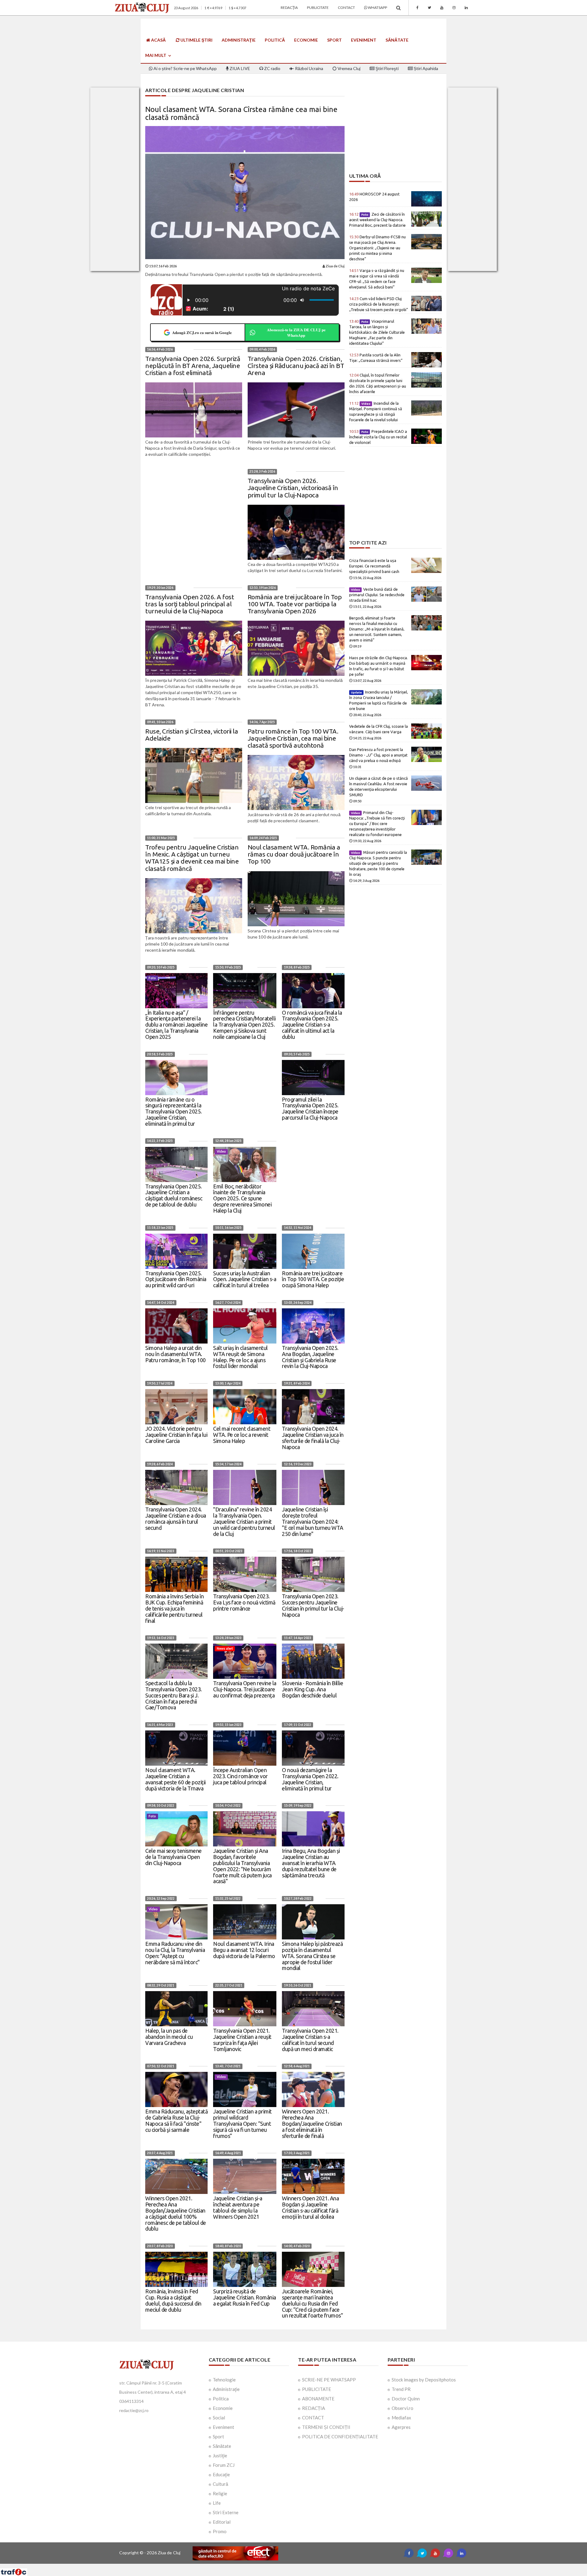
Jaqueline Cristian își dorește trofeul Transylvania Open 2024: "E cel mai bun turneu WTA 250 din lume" (313, 1521)
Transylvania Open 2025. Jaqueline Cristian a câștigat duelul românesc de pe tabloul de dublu (174, 1195)
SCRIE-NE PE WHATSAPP (329, 2380)
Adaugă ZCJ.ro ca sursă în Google (202, 332)
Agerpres (401, 2427)
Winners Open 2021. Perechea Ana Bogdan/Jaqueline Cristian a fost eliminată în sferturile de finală (312, 2123)
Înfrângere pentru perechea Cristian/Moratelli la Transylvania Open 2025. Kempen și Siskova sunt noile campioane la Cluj (244, 1025)
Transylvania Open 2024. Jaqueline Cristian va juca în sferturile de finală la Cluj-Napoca (313, 1438)
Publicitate (318, 7)
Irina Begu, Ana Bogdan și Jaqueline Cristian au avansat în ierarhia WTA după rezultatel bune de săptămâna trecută (311, 1863)
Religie (220, 2493)
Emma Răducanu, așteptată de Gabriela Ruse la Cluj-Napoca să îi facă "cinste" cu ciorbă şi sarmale (176, 2120)
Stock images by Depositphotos (424, 2380)
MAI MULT (156, 55)
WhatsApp (377, 7)
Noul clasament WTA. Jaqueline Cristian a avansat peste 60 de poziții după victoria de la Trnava (175, 1779)
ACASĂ (158, 40)
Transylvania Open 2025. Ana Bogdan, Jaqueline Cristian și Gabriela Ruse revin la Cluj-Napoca (310, 1357)
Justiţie (220, 2455)
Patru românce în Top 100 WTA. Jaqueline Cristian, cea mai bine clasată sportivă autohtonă (293, 738)
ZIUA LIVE (239, 68)
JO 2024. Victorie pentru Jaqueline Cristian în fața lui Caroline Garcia (176, 1435)
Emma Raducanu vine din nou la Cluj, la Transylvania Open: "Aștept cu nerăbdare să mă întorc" (175, 1953)
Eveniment (364, 40)
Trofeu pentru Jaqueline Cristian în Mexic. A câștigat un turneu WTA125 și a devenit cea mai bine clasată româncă (192, 858)
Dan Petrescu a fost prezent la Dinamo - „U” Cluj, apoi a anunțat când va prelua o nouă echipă (378, 755)
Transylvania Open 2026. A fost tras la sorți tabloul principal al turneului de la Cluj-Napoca (190, 604)
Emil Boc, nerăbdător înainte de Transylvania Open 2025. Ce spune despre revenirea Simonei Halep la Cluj (242, 1198)
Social (219, 2418)
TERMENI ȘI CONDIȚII (326, 2427)
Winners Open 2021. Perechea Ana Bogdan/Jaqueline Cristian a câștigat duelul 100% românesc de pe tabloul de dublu (176, 2213)
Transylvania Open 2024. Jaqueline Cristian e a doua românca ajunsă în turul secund (176, 1518)
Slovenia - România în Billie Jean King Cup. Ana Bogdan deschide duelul (312, 1689)
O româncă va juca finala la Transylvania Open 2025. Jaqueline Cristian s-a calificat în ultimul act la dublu (312, 1025)
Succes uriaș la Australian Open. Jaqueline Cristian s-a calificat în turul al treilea (245, 1279)
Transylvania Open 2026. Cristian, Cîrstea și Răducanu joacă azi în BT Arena (296, 366)
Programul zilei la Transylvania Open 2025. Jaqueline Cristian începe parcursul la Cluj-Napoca (310, 1108)
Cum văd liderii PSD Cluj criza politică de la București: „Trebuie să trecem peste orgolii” (379, 304)
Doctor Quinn (406, 2399)
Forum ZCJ (224, 2465)
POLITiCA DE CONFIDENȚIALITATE (340, 2437)
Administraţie (239, 40)
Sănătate (397, 40)
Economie (306, 40)
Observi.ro (402, 2408)
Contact (346, 7)
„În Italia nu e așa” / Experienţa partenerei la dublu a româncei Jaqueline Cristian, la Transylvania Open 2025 (176, 1025)
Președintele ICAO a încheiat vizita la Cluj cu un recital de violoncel (378, 437)
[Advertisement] (395, 130)
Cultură (220, 2484)
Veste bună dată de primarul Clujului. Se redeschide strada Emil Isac (377, 595)
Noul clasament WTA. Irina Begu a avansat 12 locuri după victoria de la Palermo (244, 1950)
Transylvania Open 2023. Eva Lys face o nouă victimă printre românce (244, 1602)
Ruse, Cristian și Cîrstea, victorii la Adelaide (192, 735)
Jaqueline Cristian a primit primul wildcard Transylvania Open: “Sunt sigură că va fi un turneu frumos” (242, 2123)
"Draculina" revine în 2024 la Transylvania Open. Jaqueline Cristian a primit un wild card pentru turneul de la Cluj (244, 1521)
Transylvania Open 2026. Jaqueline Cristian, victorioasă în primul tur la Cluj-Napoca (293, 488)
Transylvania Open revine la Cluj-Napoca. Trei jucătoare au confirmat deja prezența (245, 1689)
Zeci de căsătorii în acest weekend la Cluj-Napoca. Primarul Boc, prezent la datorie (377, 220)
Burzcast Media (316, 2566)
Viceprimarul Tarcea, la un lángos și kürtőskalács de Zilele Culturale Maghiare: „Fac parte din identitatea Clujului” (377, 332)
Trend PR (401, 2389)
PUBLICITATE (317, 2389)
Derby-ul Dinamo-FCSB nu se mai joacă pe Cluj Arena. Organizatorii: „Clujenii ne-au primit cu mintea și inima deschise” (377, 248)
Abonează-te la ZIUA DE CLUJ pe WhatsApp (296, 332)
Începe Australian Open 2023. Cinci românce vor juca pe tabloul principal (240, 1776)
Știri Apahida (425, 68)
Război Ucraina (309, 68)
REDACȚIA (314, 2408)
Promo (220, 2531)
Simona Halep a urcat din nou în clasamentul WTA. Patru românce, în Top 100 (175, 1354)
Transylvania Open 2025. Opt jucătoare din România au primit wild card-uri (176, 1279)
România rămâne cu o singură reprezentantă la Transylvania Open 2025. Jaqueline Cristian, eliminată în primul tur (174, 1111)
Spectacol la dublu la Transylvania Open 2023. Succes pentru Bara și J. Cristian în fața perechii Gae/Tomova (174, 1695)
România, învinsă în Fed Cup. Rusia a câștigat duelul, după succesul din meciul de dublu (173, 2300)
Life (217, 2503)
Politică (275, 40)
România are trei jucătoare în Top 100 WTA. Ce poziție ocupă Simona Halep (313, 1279)
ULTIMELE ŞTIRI (196, 40)
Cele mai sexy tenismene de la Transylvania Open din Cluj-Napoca (174, 1857)
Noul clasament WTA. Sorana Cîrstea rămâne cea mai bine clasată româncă (241, 113)
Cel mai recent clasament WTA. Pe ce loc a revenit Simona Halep (242, 1435)
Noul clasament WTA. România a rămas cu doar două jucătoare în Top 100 (294, 854)
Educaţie (221, 2474)
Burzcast (289, 2566)
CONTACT (313, 2418)
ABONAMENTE (318, 2399)
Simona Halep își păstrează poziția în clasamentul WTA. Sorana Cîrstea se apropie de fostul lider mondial (312, 1956)
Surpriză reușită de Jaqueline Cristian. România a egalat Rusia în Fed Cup (245, 2297)
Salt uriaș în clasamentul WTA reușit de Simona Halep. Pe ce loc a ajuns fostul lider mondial (240, 1357)
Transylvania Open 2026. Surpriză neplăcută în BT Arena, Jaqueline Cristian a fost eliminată (193, 366)
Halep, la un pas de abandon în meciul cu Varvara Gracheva (169, 2037)
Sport (334, 40)
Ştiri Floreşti (387, 68)
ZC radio (272, 68)
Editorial (222, 2522)
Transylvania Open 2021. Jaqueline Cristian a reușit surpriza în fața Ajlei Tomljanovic (242, 2040)
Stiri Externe (226, 2512)
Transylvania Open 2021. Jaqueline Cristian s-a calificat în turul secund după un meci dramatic (310, 2040)
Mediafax (401, 2418)
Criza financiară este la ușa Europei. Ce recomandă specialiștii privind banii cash (374, 566)
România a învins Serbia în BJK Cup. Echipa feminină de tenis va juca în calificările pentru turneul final (174, 1608)
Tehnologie (224, 2380)
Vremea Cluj (349, 68)
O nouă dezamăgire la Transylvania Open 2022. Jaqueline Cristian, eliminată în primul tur (310, 1779)
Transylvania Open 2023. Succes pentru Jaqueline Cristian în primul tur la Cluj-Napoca (313, 1605)
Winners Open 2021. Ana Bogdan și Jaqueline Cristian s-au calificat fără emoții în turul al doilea (310, 2207)
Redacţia (289, 7)
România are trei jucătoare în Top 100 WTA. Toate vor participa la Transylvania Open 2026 (295, 604)
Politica (221, 2399)
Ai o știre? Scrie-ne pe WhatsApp (185, 68)
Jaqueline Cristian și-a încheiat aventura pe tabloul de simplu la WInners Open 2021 (238, 2207)
